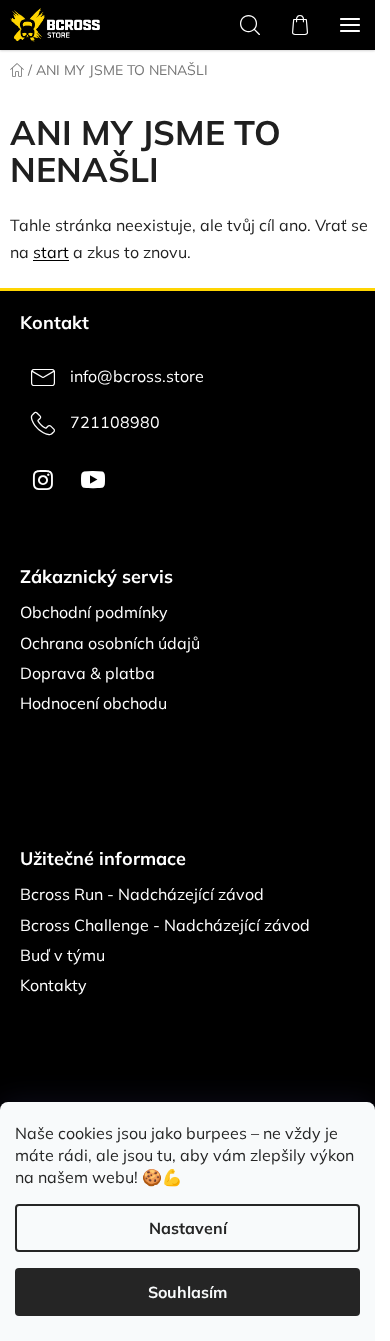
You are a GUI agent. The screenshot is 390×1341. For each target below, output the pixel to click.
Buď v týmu (62, 955)
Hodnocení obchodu (93, 703)
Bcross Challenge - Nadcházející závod (165, 925)
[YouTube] (93, 480)
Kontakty (53, 985)
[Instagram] (43, 480)
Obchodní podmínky (94, 612)
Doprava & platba (87, 673)
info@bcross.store (137, 376)
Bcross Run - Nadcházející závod (142, 894)
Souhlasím (187, 1292)
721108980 (115, 422)
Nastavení (188, 1228)
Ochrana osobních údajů (110, 643)
